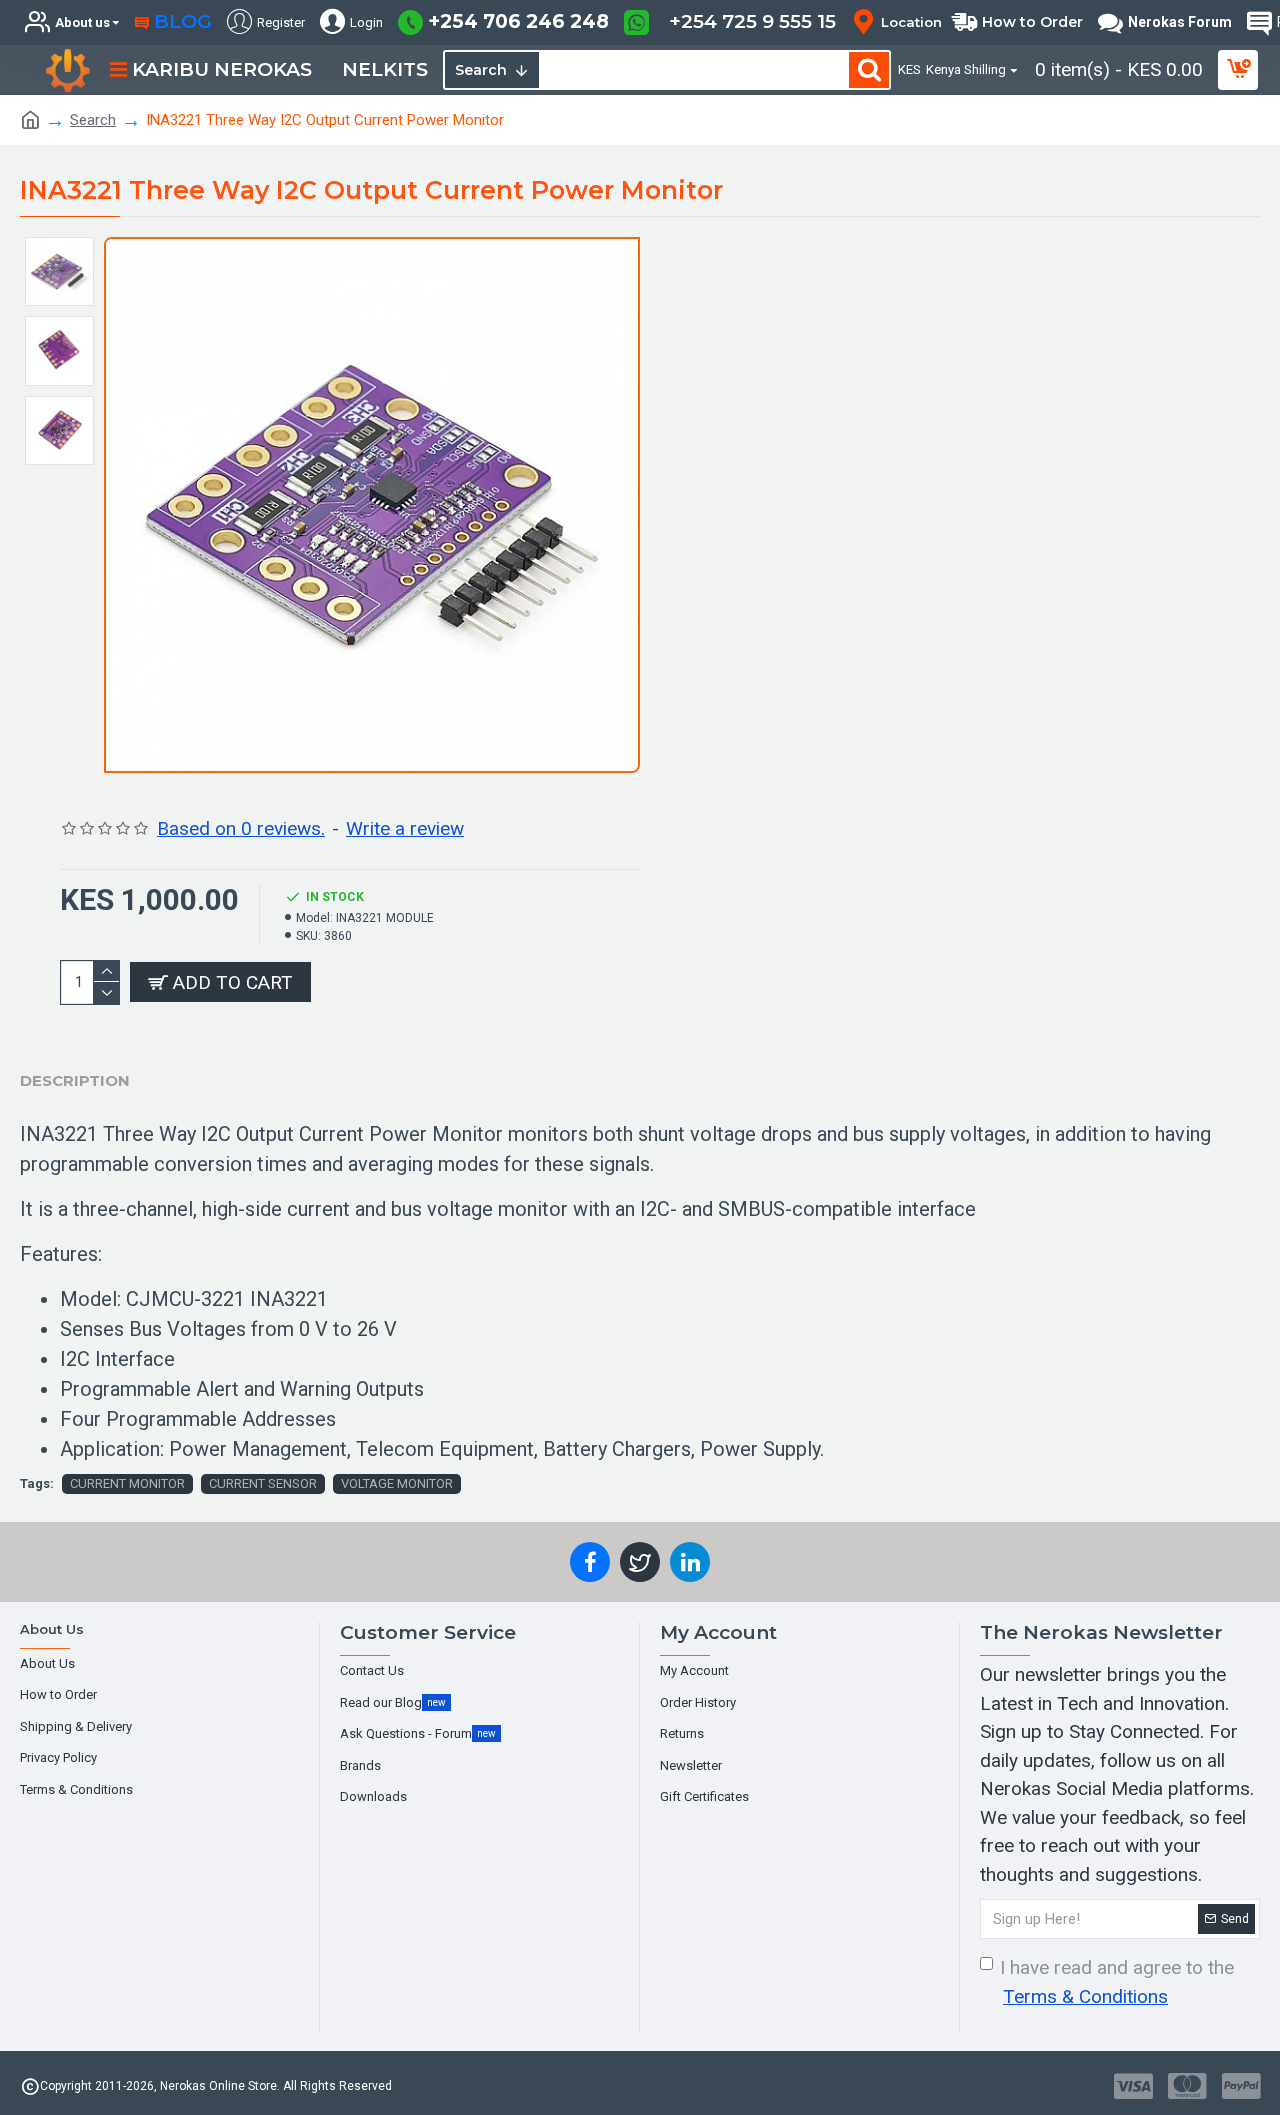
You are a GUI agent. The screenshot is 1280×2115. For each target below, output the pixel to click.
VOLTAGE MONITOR (397, 1483)
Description (75, 1080)
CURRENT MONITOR (127, 1483)
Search (93, 120)
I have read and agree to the (1117, 1982)
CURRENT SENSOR (263, 1483)
